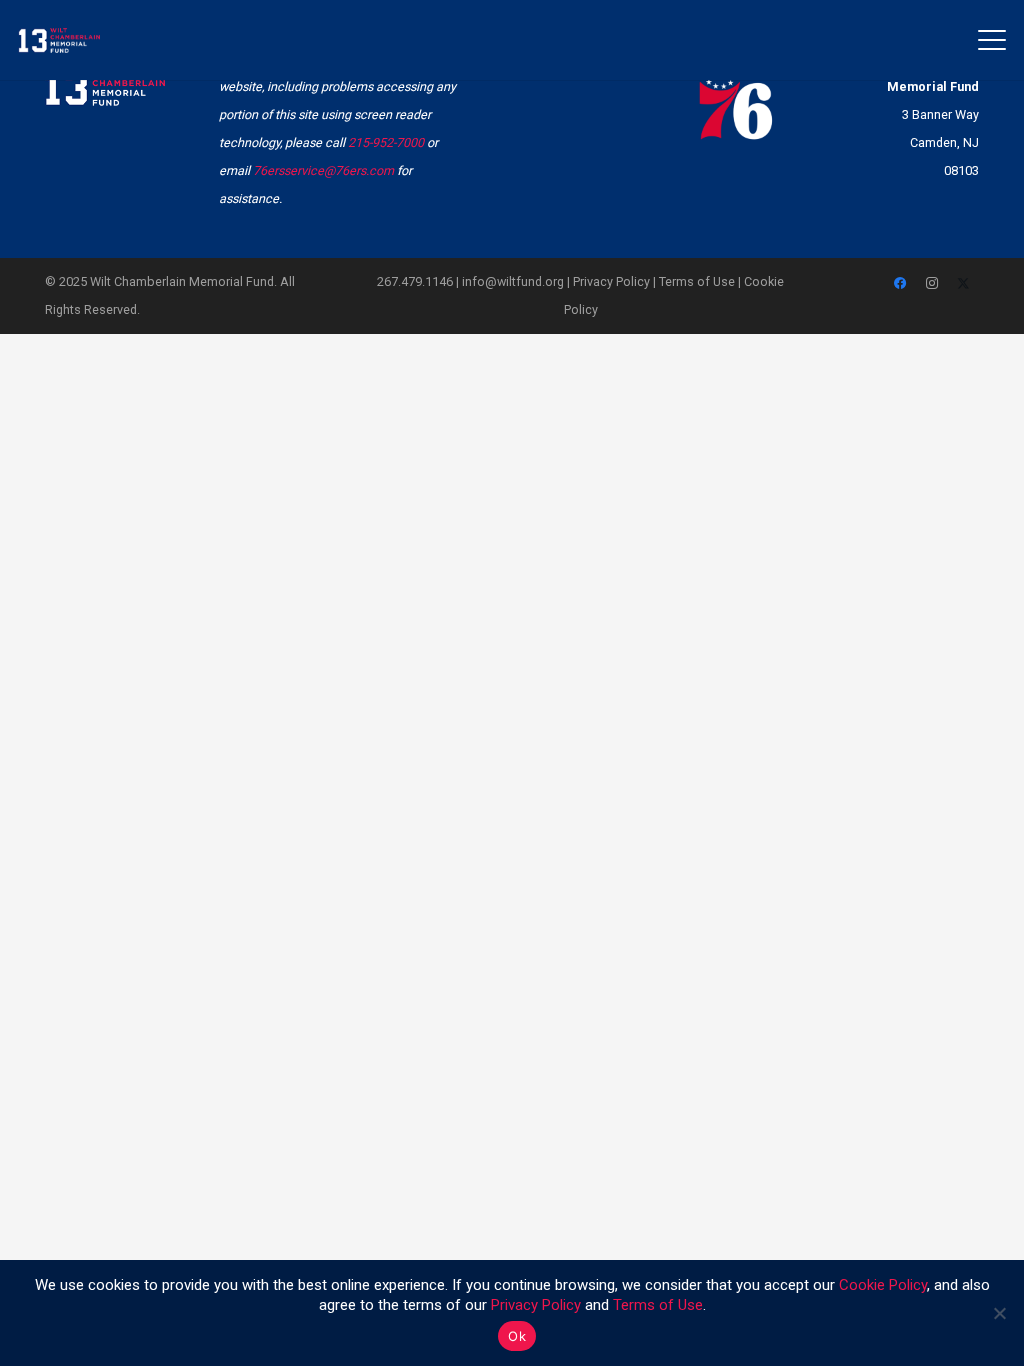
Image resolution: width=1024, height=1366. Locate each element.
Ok (517, 1336)
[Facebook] (901, 284)
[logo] (59, 40)
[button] (992, 40)
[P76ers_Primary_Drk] (736, 95)
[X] (964, 284)
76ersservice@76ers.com (323, 170)
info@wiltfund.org (513, 281)
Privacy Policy (611, 281)
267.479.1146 (415, 281)
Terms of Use (697, 281)
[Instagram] (932, 284)
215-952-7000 (386, 142)
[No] (999, 1313)
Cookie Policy (883, 1285)
